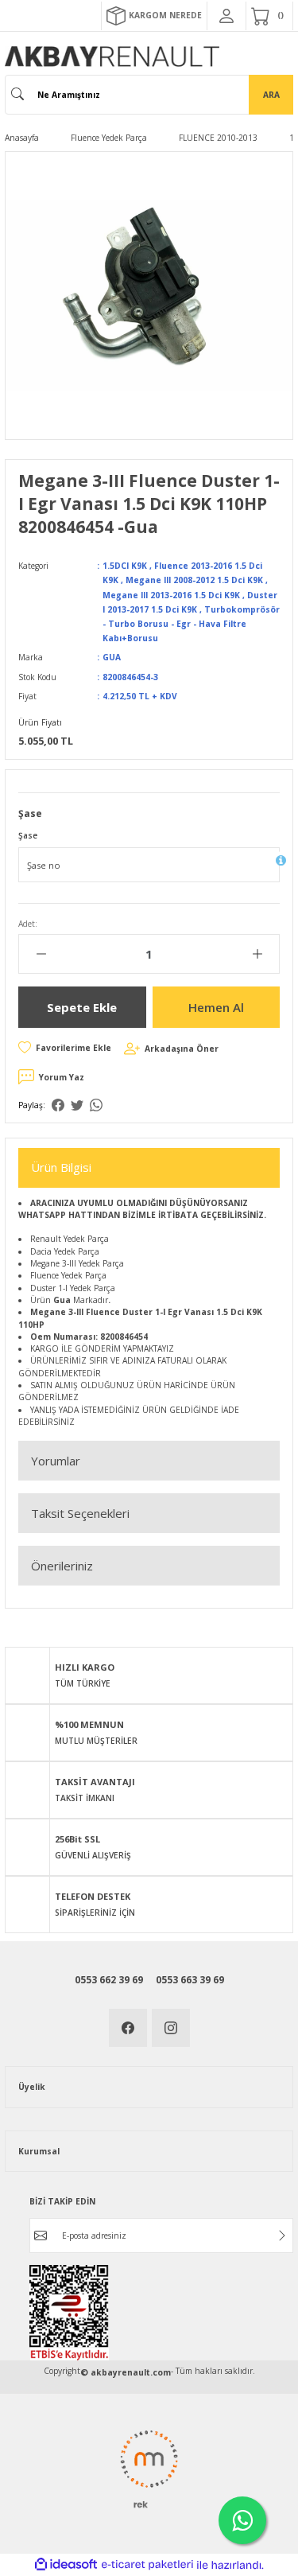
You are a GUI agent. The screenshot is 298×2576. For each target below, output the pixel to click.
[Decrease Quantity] (41, 954)
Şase (28, 835)
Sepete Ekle (82, 1007)
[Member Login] (226, 16)
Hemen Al (216, 1007)
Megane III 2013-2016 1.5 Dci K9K (171, 595)
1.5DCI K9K (125, 566)
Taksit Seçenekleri (80, 1513)
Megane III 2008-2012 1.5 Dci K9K (194, 580)
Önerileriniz (62, 1566)
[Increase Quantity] (257, 954)
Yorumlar (56, 1461)
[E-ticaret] (147, 2564)
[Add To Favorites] (65, 1048)
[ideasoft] (66, 2565)
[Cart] (269, 16)
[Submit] (282, 2236)
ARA (271, 95)
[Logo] (112, 56)
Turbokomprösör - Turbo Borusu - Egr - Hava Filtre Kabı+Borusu (191, 624)
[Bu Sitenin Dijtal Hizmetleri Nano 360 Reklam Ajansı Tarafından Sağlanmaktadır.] (149, 2469)
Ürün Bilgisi (61, 1167)
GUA (112, 657)
